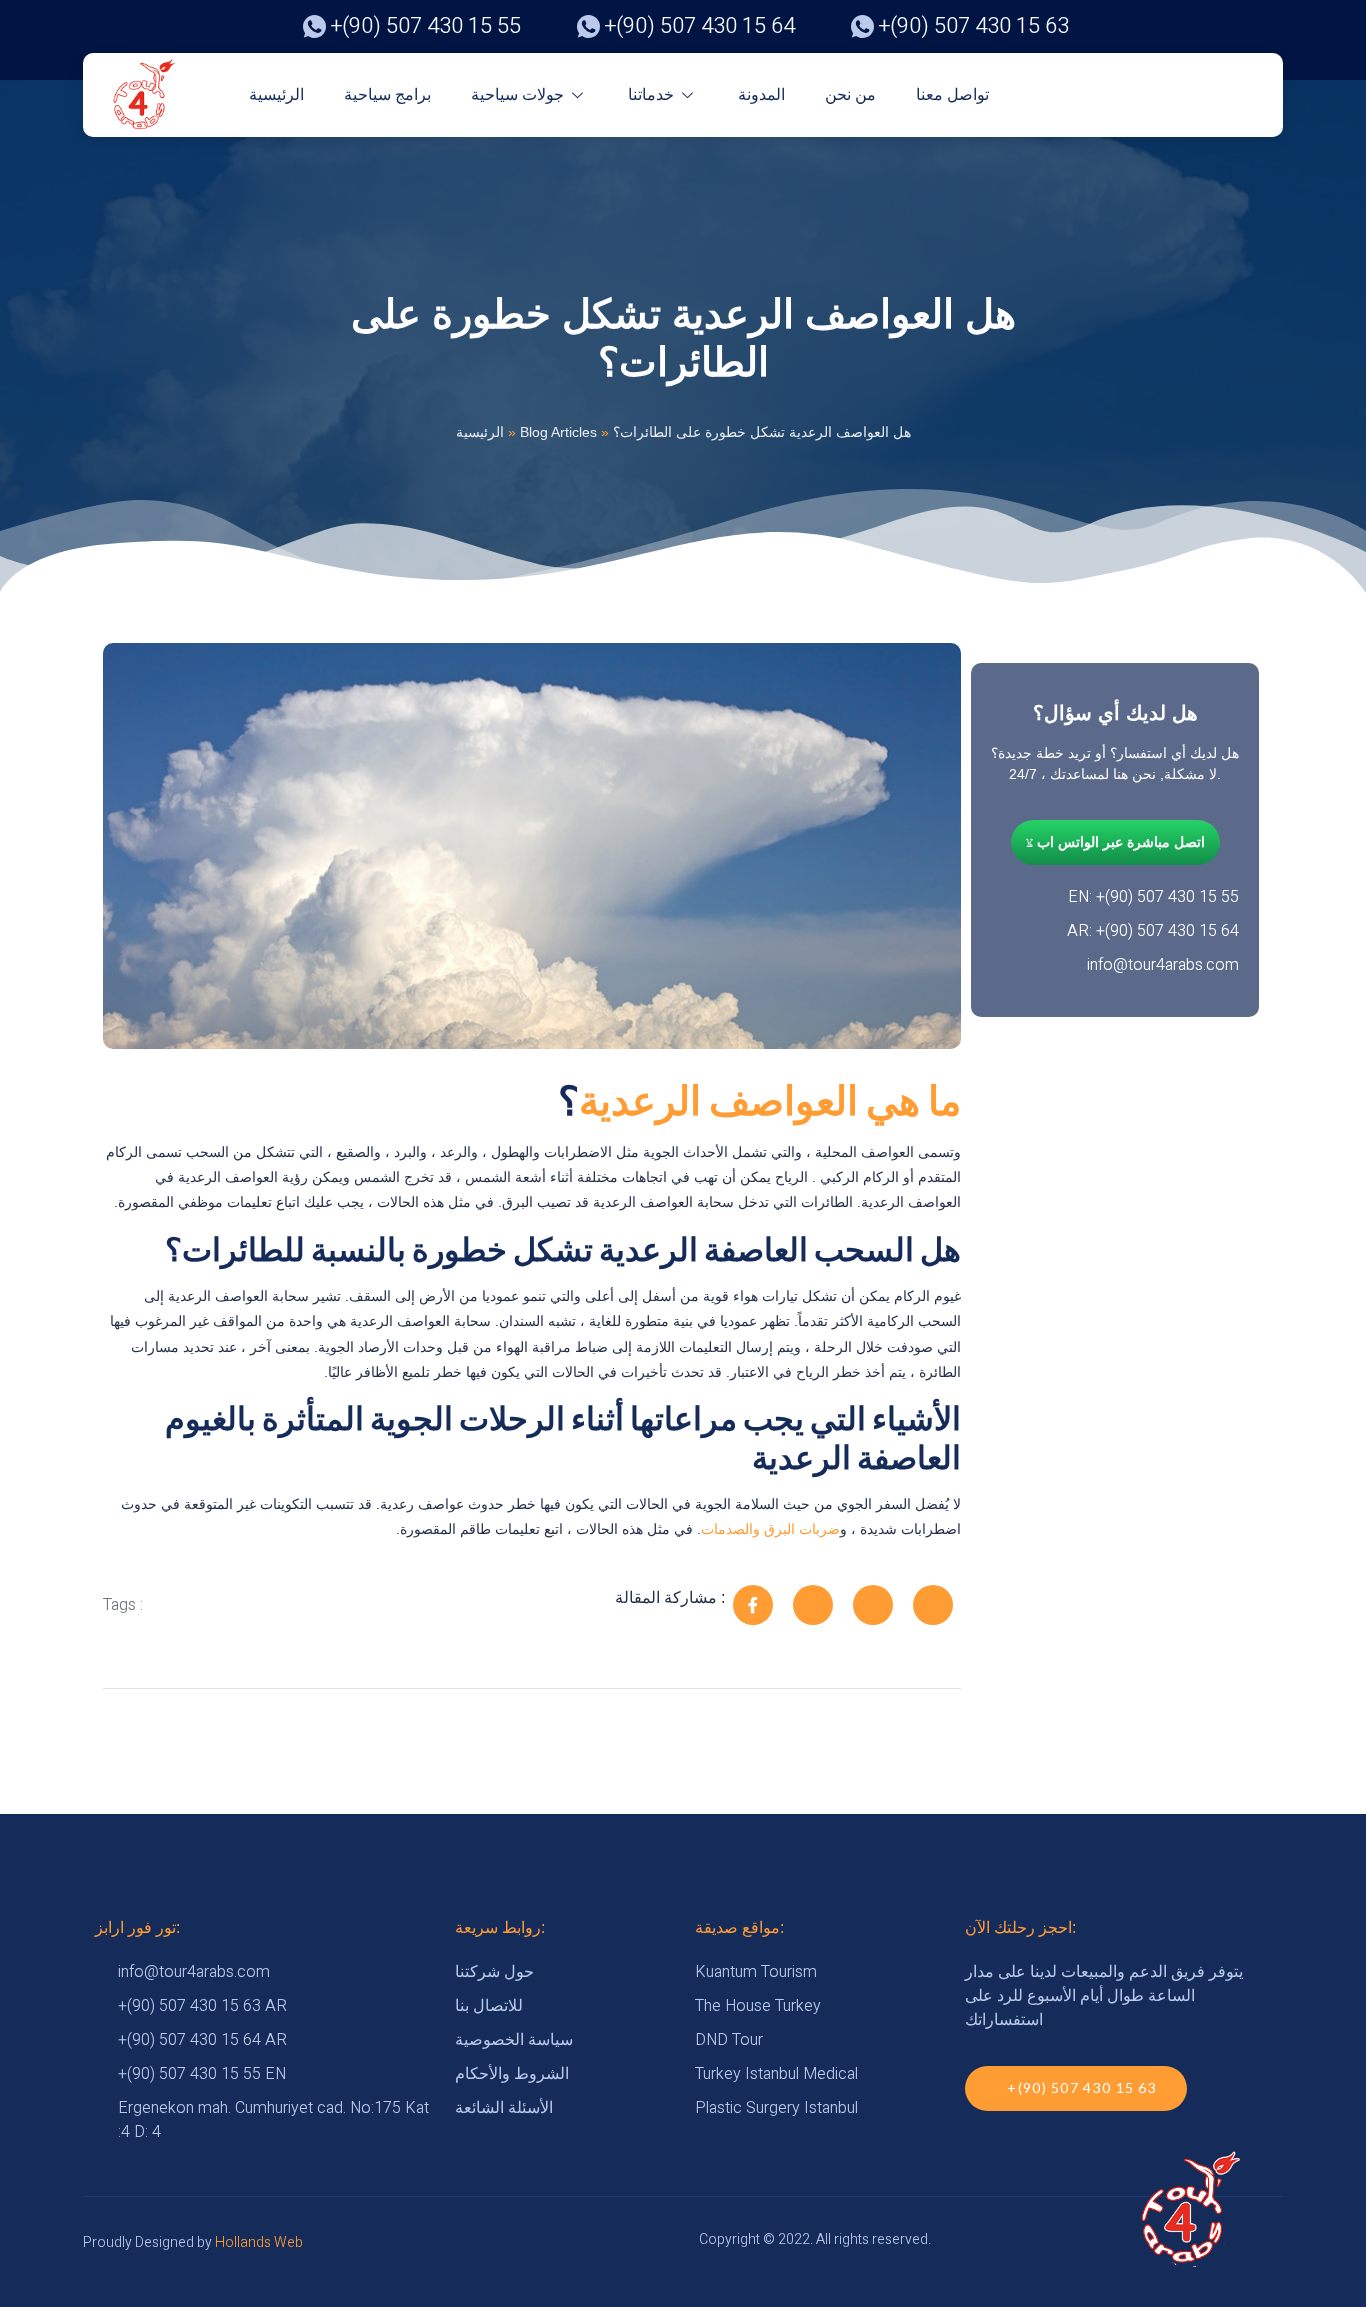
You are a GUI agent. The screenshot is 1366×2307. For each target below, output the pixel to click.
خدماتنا (651, 94)
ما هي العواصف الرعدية (770, 1100)
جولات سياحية (517, 94)
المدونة (761, 94)
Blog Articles (558, 432)
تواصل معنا (952, 94)
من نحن (850, 94)
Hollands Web (259, 2242)
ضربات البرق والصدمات (770, 1529)
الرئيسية (276, 94)
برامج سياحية (387, 94)
